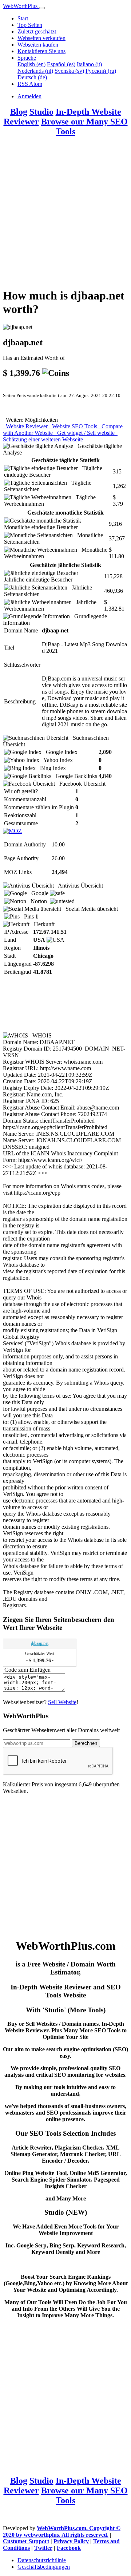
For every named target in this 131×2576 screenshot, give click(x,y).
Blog (19, 112)
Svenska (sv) (69, 71)
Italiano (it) (89, 64)
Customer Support (26, 2541)
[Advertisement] (65, 216)
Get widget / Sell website (85, 433)
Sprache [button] (27, 58)
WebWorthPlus (21, 6)
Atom (36, 84)
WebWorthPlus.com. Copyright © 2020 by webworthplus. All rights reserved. (62, 2531)
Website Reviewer (26, 426)
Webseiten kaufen (38, 45)
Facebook (69, 2548)
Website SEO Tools (74, 426)
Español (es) (61, 64)
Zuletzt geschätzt (37, 31)
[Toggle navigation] (42, 8)
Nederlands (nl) (35, 71)
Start (23, 18)
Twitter (43, 2548)
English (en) (31, 64)
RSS (23, 84)
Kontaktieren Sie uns (41, 51)
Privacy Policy (71, 2541)
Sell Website (62, 1702)
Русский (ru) (101, 71)
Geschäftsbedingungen (44, 2567)
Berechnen (86, 1743)
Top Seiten (30, 25)
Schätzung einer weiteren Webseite (60, 436)
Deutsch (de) (32, 77)
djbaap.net (40, 1643)
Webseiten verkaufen (41, 38)
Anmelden (29, 96)
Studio (41, 112)
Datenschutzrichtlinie (42, 2560)
